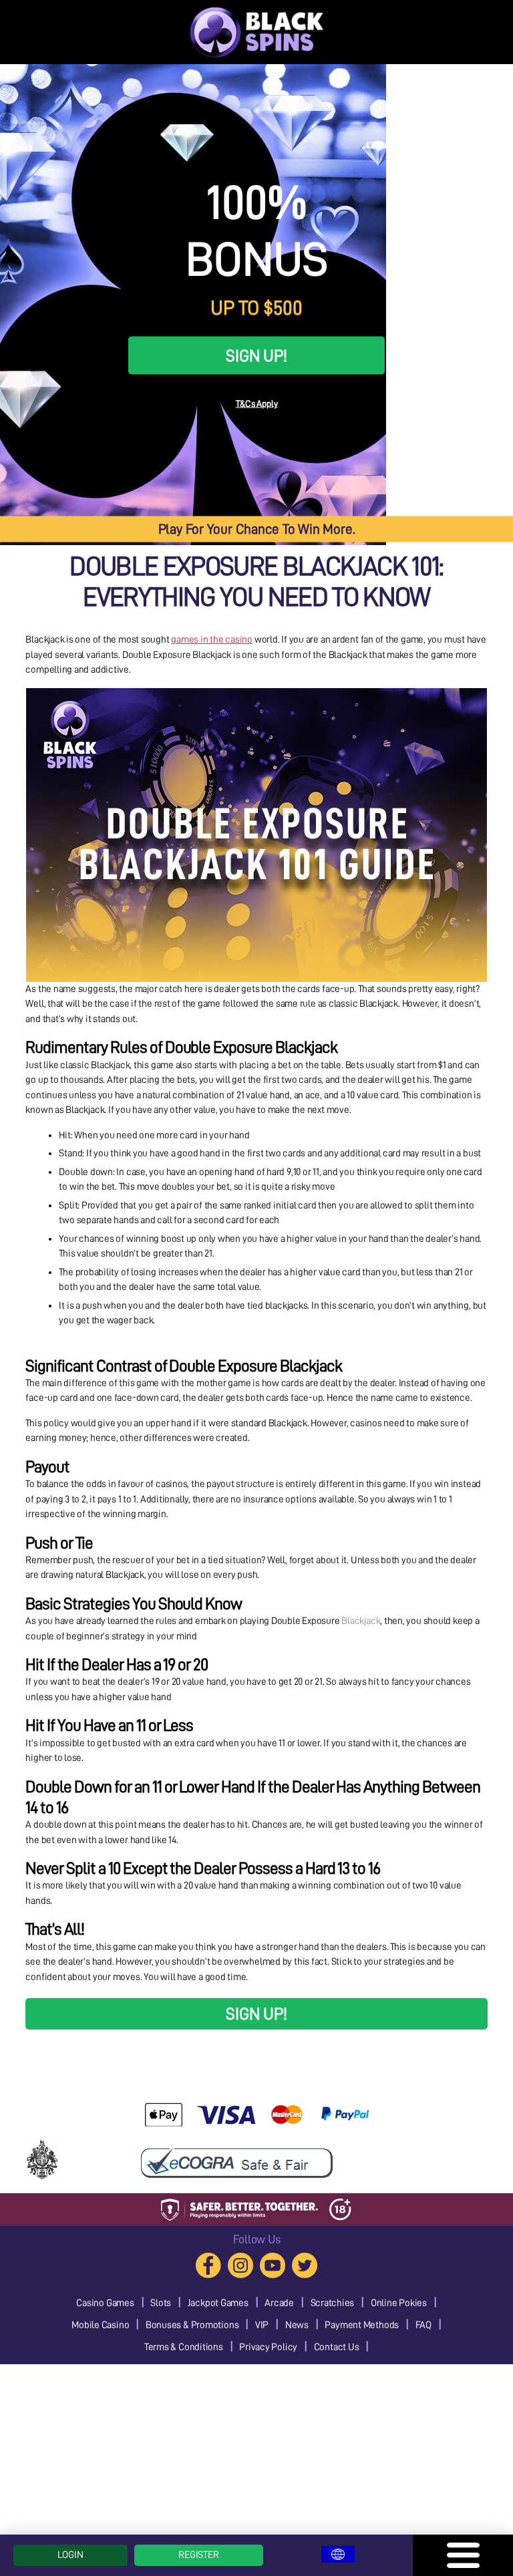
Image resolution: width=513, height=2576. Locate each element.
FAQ (423, 2325)
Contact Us (337, 2347)
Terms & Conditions (184, 2347)
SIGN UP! (256, 355)
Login (70, 2555)
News (297, 2325)
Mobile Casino (100, 2325)
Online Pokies (399, 2303)
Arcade (279, 2303)
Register (198, 2555)
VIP (262, 2325)
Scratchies (333, 2303)
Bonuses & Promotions (192, 2325)
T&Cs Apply (257, 403)
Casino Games (105, 2303)
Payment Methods (362, 2325)
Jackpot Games (218, 2303)
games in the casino (212, 640)
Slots (161, 2303)
